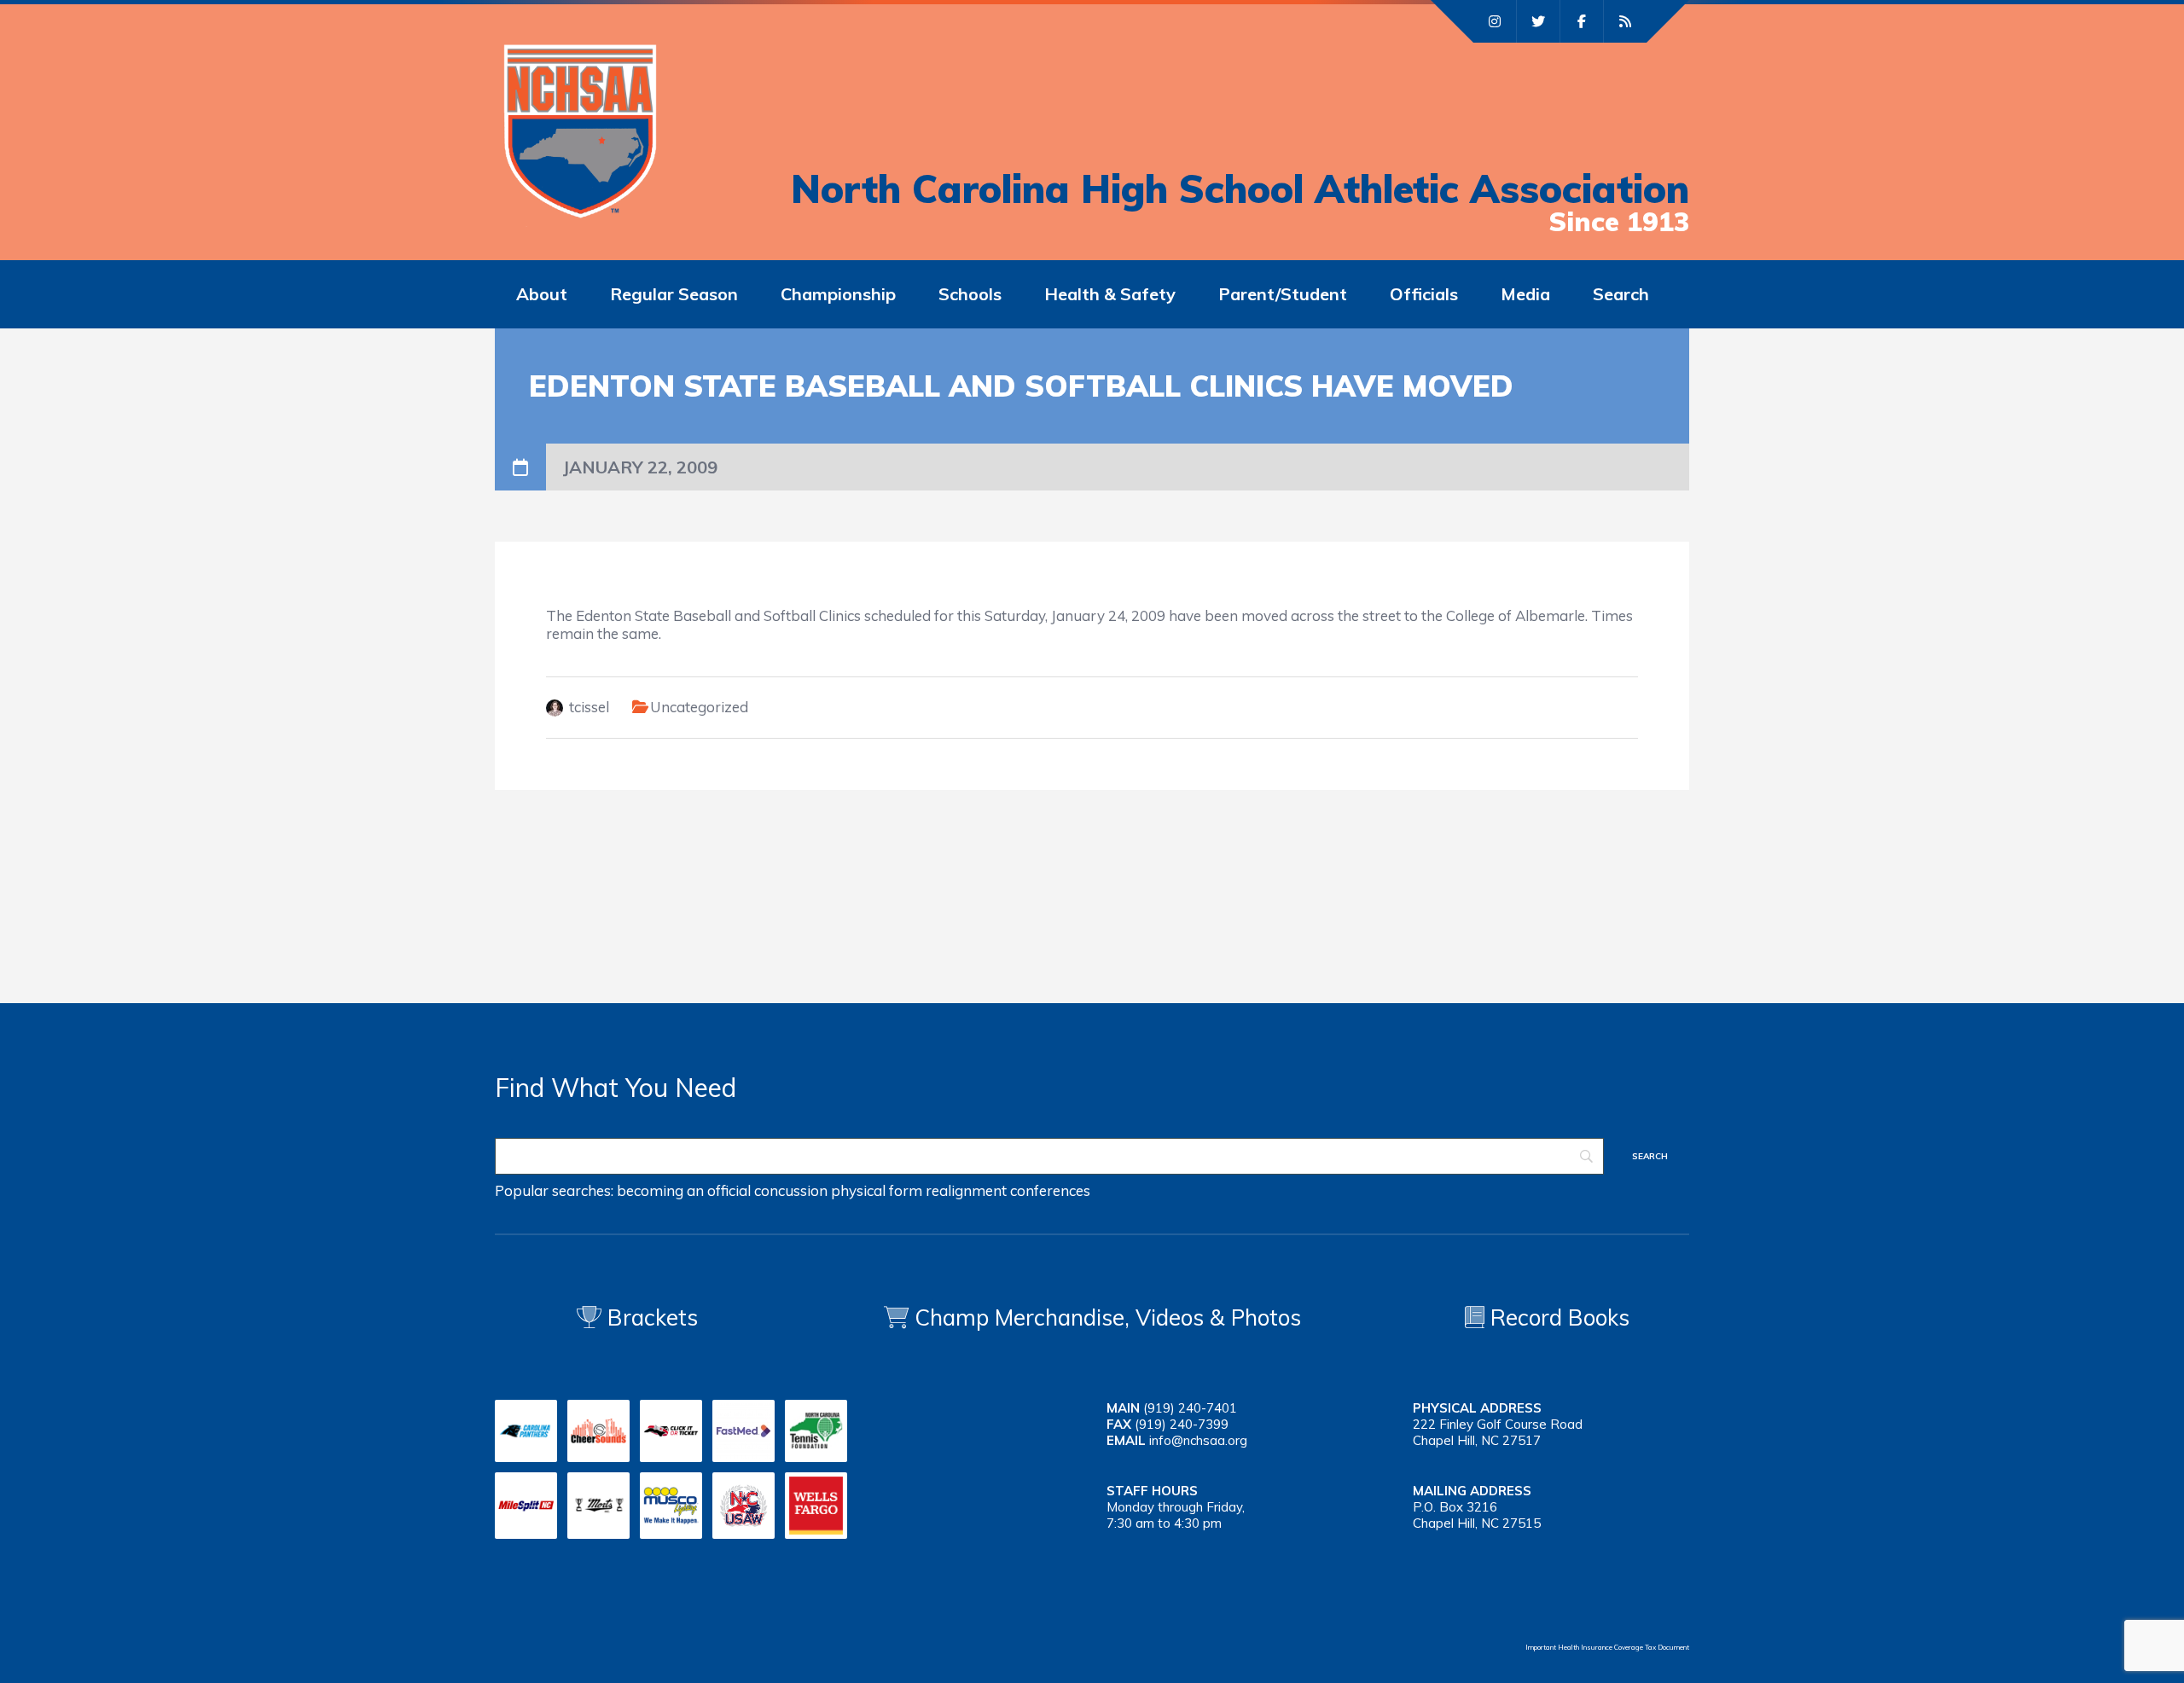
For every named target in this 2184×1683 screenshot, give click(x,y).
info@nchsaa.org (1198, 1440)
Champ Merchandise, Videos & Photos (1108, 1317)
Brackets (650, 1317)
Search (1621, 294)
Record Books (1557, 1317)
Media (1525, 294)
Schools (970, 294)
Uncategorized (699, 707)
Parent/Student (1283, 294)
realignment (966, 1190)
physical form (877, 1190)
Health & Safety (1110, 294)
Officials (1424, 294)
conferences (1050, 1190)
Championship (838, 294)
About (542, 294)
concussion (791, 1190)
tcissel (589, 707)
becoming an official (684, 1190)
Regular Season (674, 294)
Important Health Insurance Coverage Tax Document (1607, 1647)
